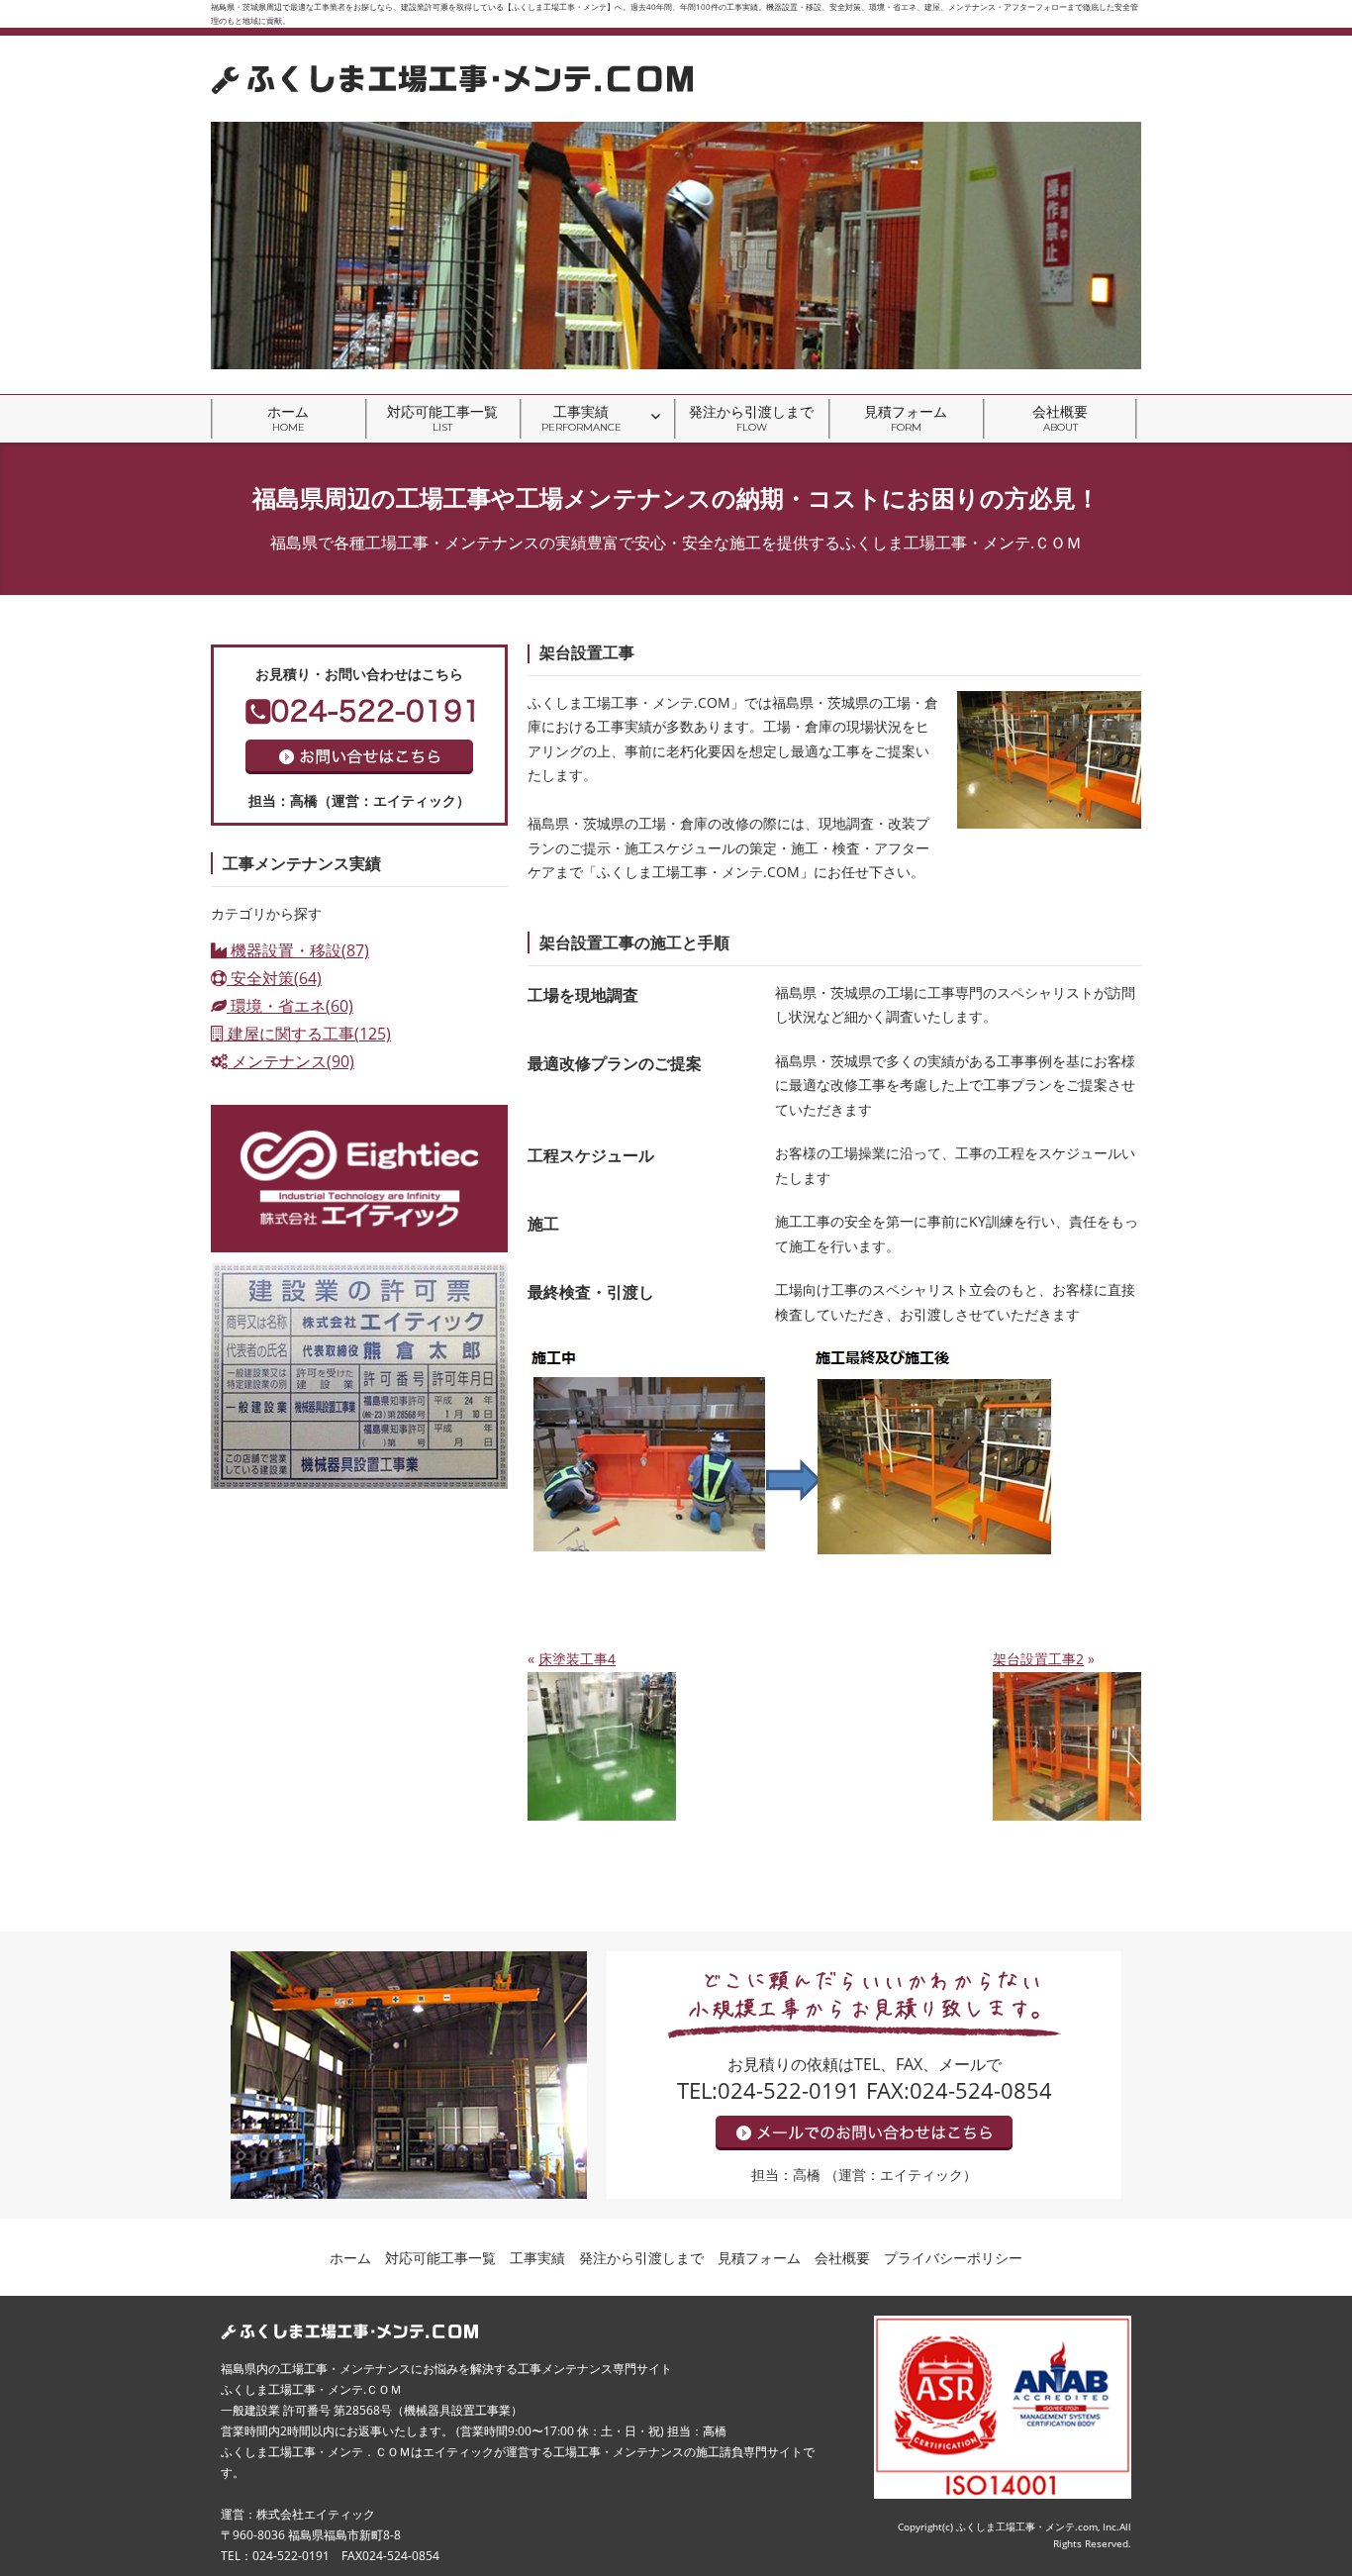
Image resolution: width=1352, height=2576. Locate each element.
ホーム (288, 418)
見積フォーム (906, 418)
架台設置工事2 (1038, 1659)
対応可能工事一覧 (442, 418)
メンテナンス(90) (291, 1061)
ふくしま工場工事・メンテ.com (1027, 2526)
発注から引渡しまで (751, 418)
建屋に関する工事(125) (307, 1034)
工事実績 (581, 418)
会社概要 (1060, 418)
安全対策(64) (274, 978)
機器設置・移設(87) (298, 950)
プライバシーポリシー (953, 2258)
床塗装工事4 (577, 1659)
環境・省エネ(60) (290, 1006)
